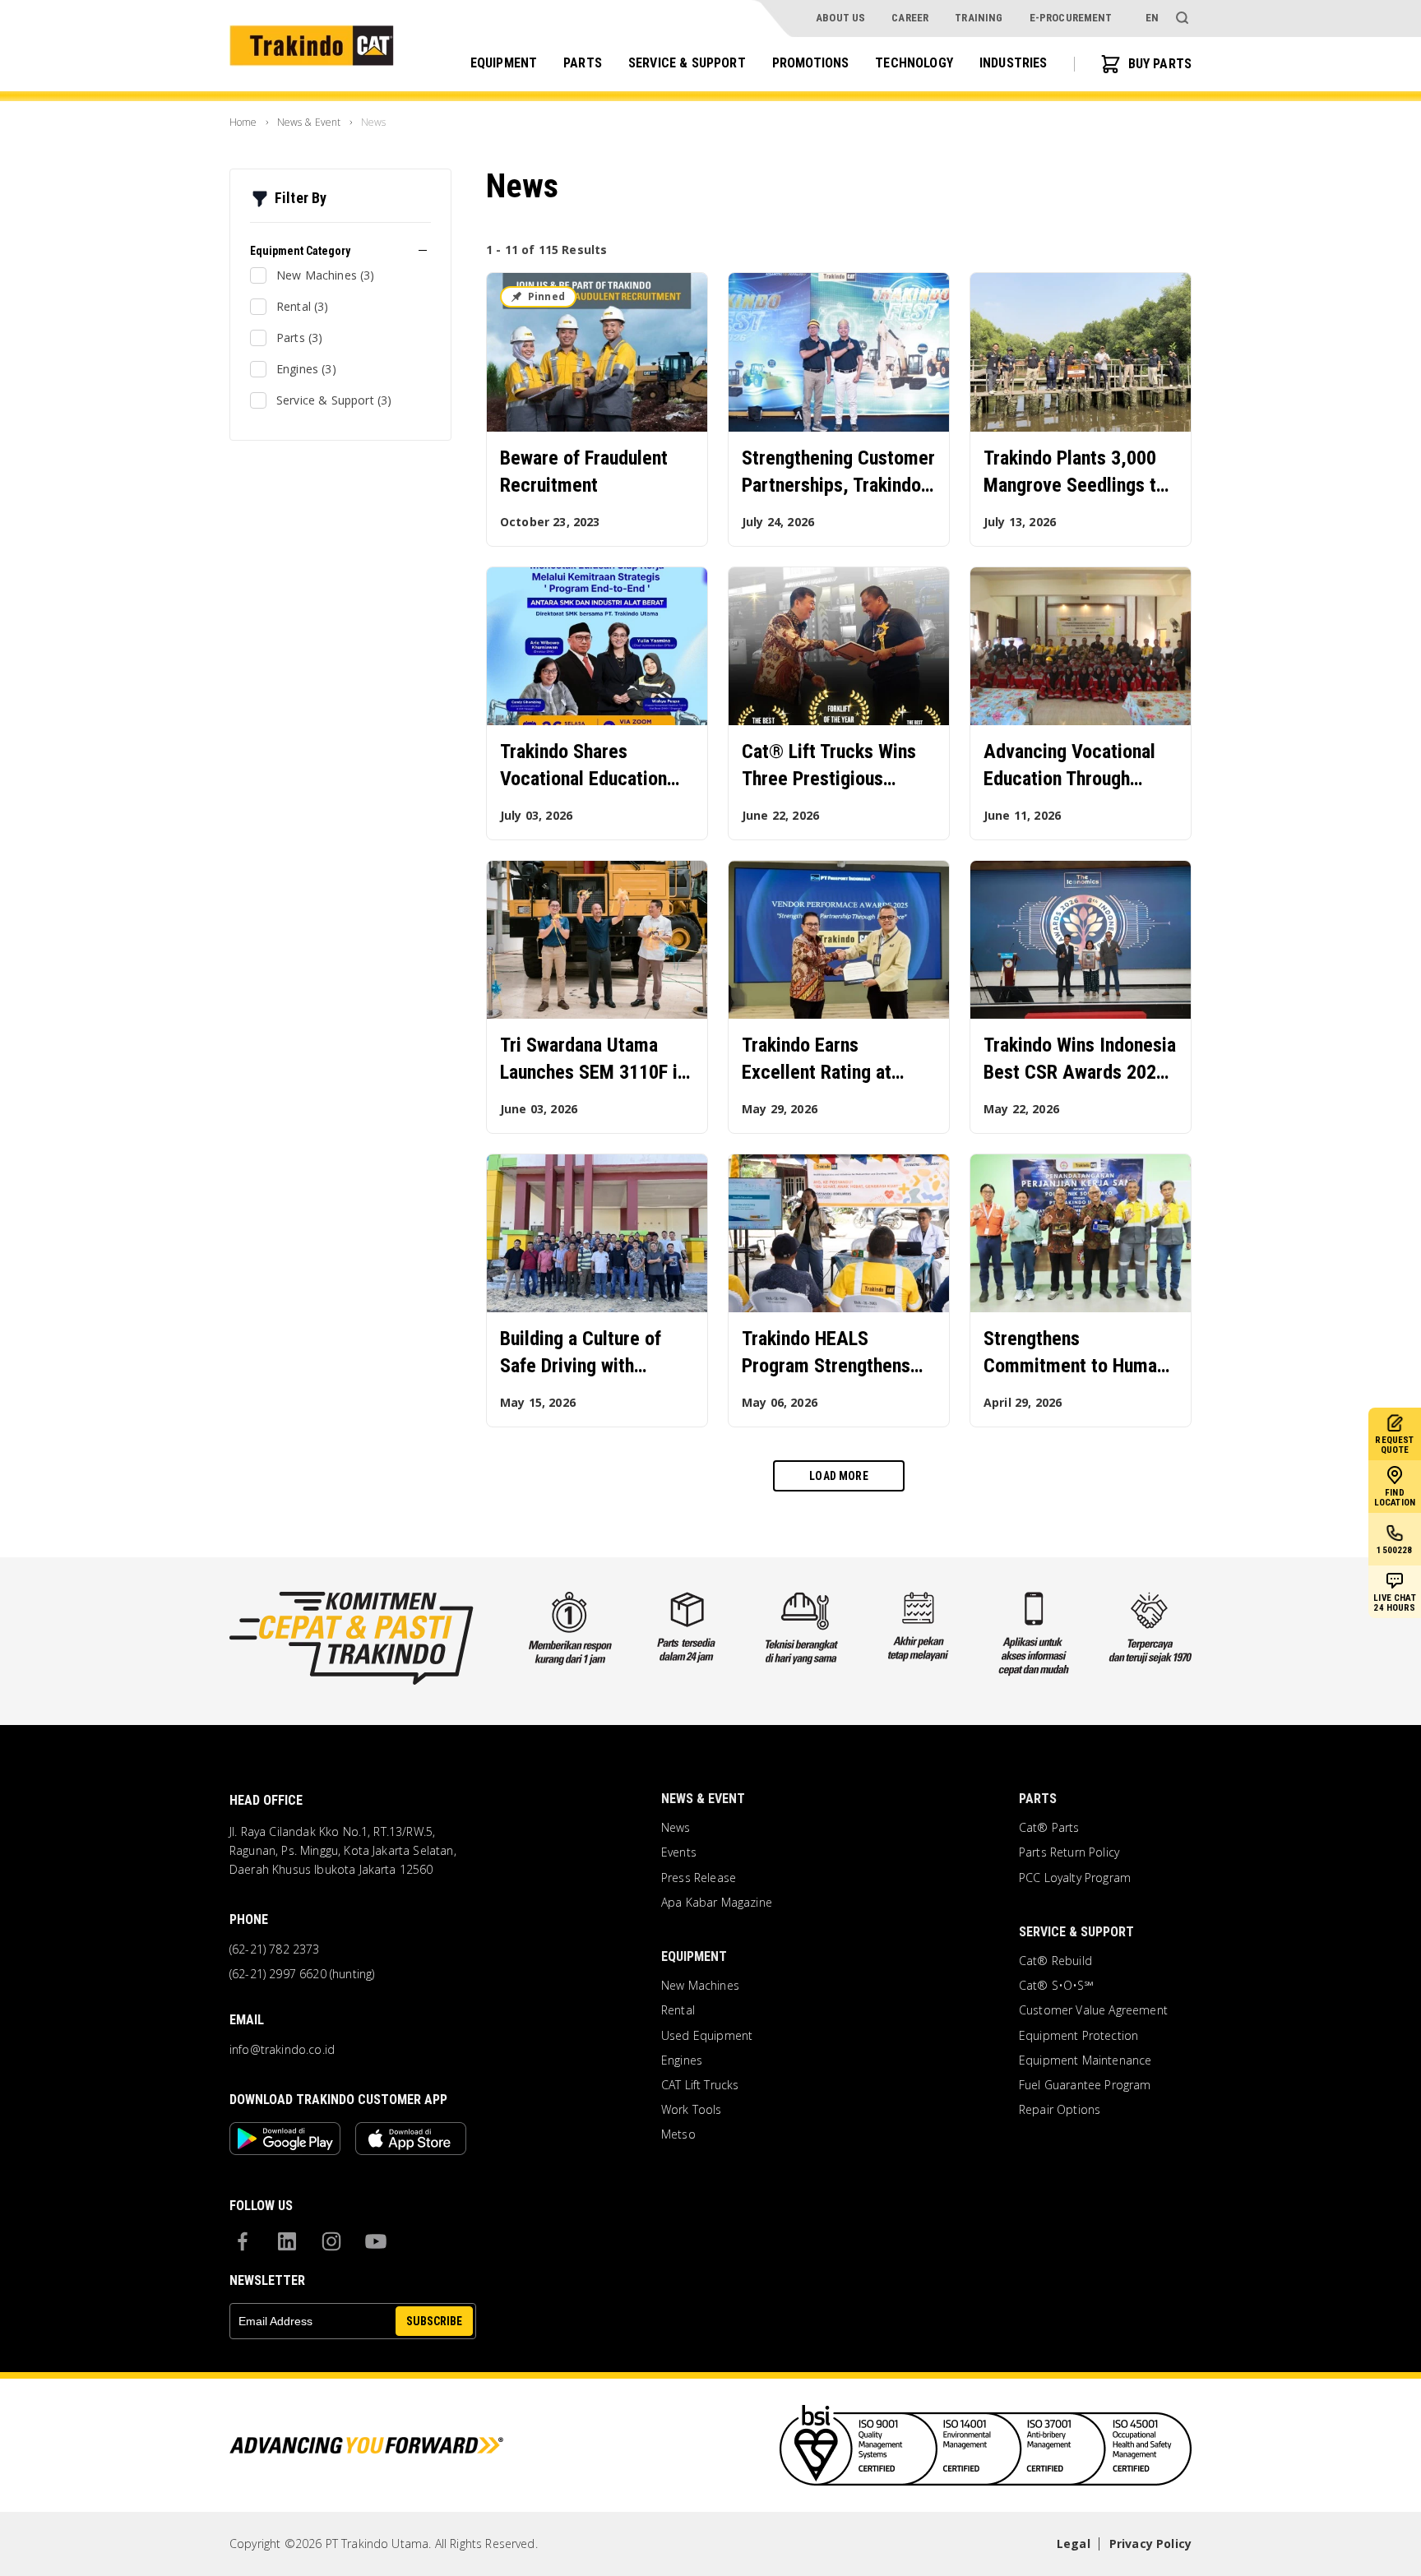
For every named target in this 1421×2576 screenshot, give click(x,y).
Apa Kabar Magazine (717, 1903)
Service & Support (687, 63)
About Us (840, 18)
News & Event (703, 1799)
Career (910, 18)
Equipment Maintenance (1085, 2060)
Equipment (504, 63)
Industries (1014, 63)
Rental (678, 2010)
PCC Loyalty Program (1075, 1878)
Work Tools (692, 2110)
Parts (583, 63)
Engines (682, 2060)
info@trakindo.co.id (282, 2050)
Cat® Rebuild (1055, 1961)
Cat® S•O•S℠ (1056, 1986)
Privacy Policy (1150, 2544)
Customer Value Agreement (1093, 2010)
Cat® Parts (1049, 1828)
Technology (914, 63)
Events (679, 1852)
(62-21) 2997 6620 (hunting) (302, 1974)
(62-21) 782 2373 (275, 1949)
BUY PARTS (1160, 64)
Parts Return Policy (1069, 1852)
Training (979, 18)
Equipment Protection (1078, 2036)
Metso (678, 2134)
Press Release (699, 1878)
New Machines (700, 1986)
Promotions (811, 63)
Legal (1074, 2544)
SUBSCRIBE (434, 2321)
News (676, 1828)
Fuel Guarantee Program (1085, 2085)
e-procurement (1071, 18)
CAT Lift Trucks (700, 2085)
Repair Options (1060, 2110)
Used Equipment (707, 2036)
